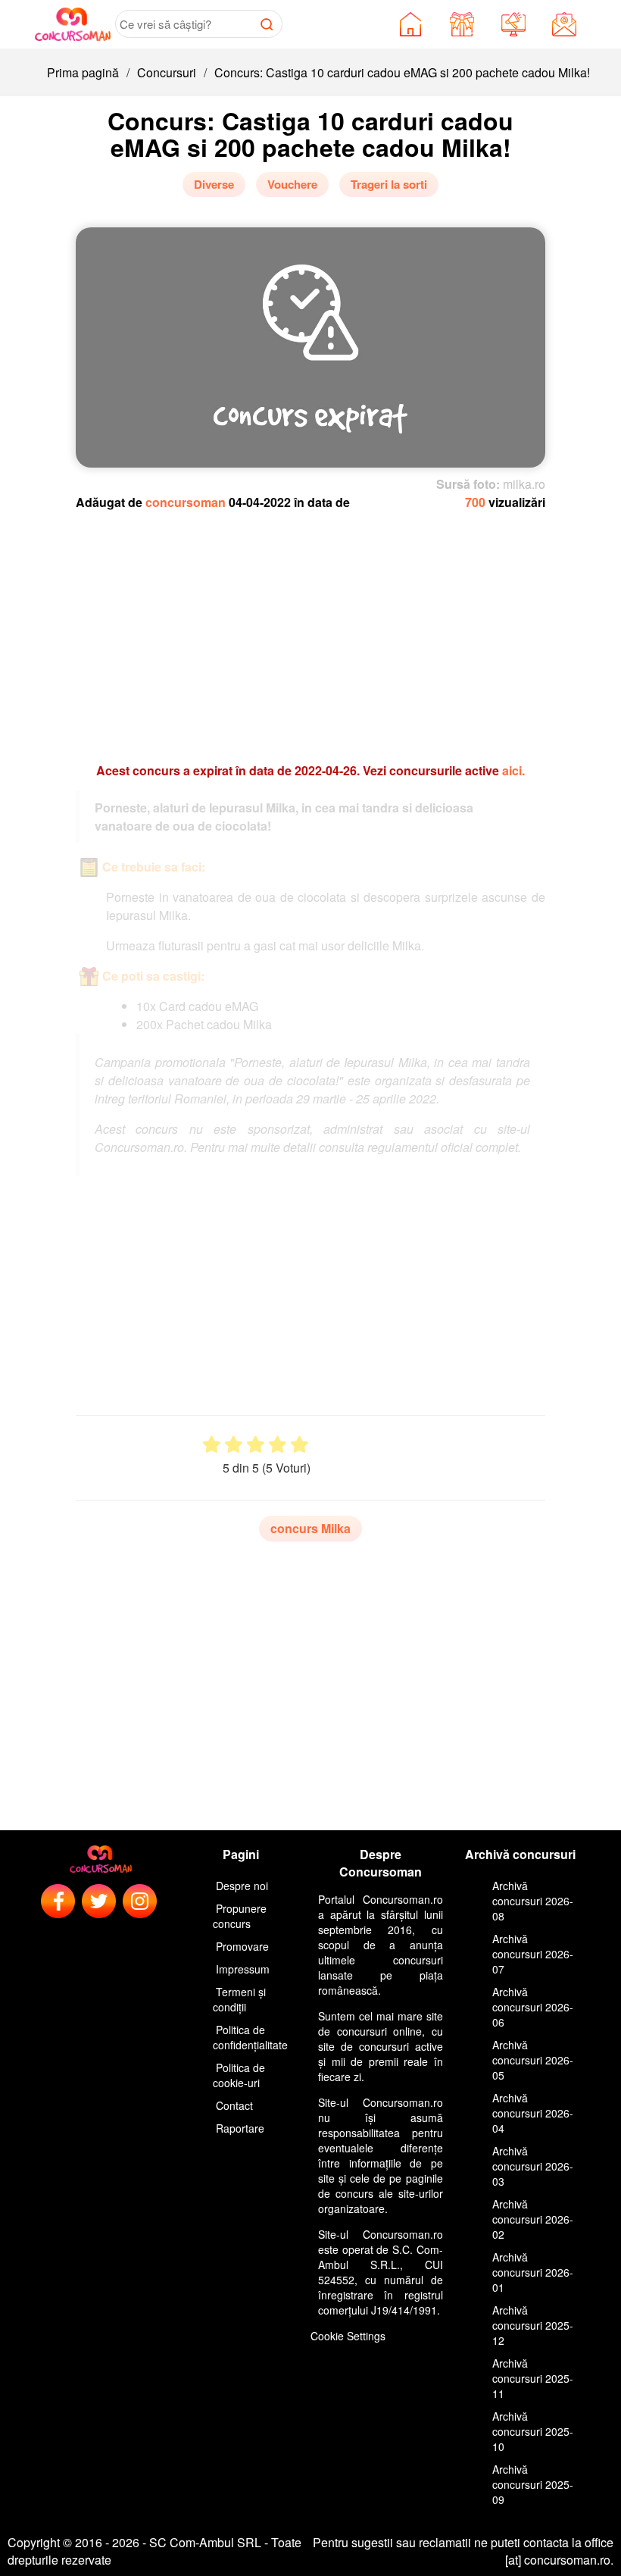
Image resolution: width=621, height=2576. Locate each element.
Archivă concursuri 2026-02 (533, 2219)
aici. (513, 770)
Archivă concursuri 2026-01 (533, 2272)
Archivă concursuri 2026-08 (533, 1901)
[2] (234, 1445)
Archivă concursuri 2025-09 (533, 2484)
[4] (278, 1445)
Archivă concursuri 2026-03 (533, 2166)
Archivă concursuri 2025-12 (533, 2325)
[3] (256, 1445)
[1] (212, 1445)
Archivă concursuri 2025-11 (533, 2378)
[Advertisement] (310, 629)
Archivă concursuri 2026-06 (533, 2007)
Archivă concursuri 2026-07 (533, 1954)
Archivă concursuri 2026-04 (533, 2113)
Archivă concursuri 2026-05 (533, 2060)
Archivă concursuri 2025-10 (533, 2431)
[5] (300, 1445)
